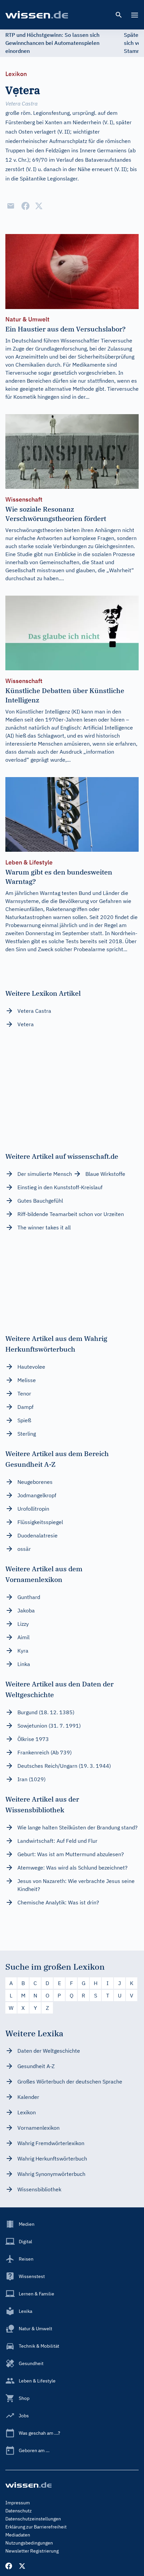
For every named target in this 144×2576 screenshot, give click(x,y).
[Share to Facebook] (25, 206)
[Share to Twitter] (39, 206)
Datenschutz (19, 2511)
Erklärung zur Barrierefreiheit (36, 2527)
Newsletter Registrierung (32, 2551)
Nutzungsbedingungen (29, 2543)
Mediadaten (18, 2535)
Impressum (18, 2503)
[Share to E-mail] (11, 206)
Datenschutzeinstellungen (33, 2519)
